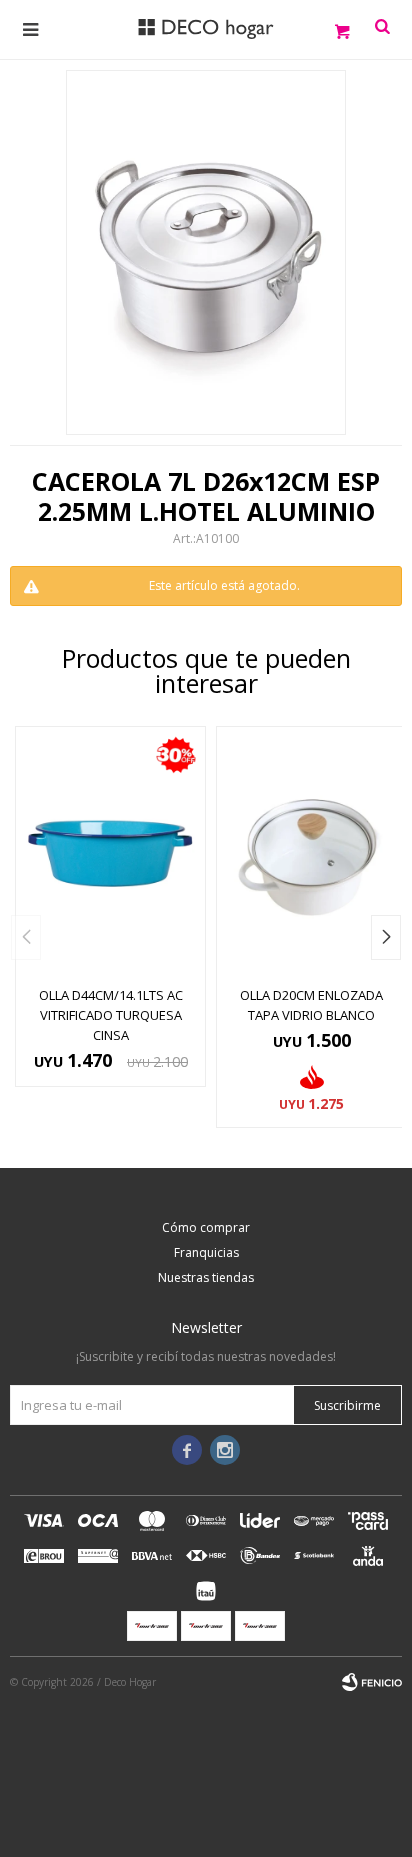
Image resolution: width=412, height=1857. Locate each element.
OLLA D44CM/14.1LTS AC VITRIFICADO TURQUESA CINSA (111, 1015)
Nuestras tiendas (206, 1277)
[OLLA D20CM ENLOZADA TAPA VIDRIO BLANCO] (311, 850)
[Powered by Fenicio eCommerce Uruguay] (372, 1682)
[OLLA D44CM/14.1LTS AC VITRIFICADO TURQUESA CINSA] (110, 850)
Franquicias (206, 1252)
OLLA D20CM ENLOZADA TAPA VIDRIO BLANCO (311, 1005)
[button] (386, 937)
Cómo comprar (206, 1227)
